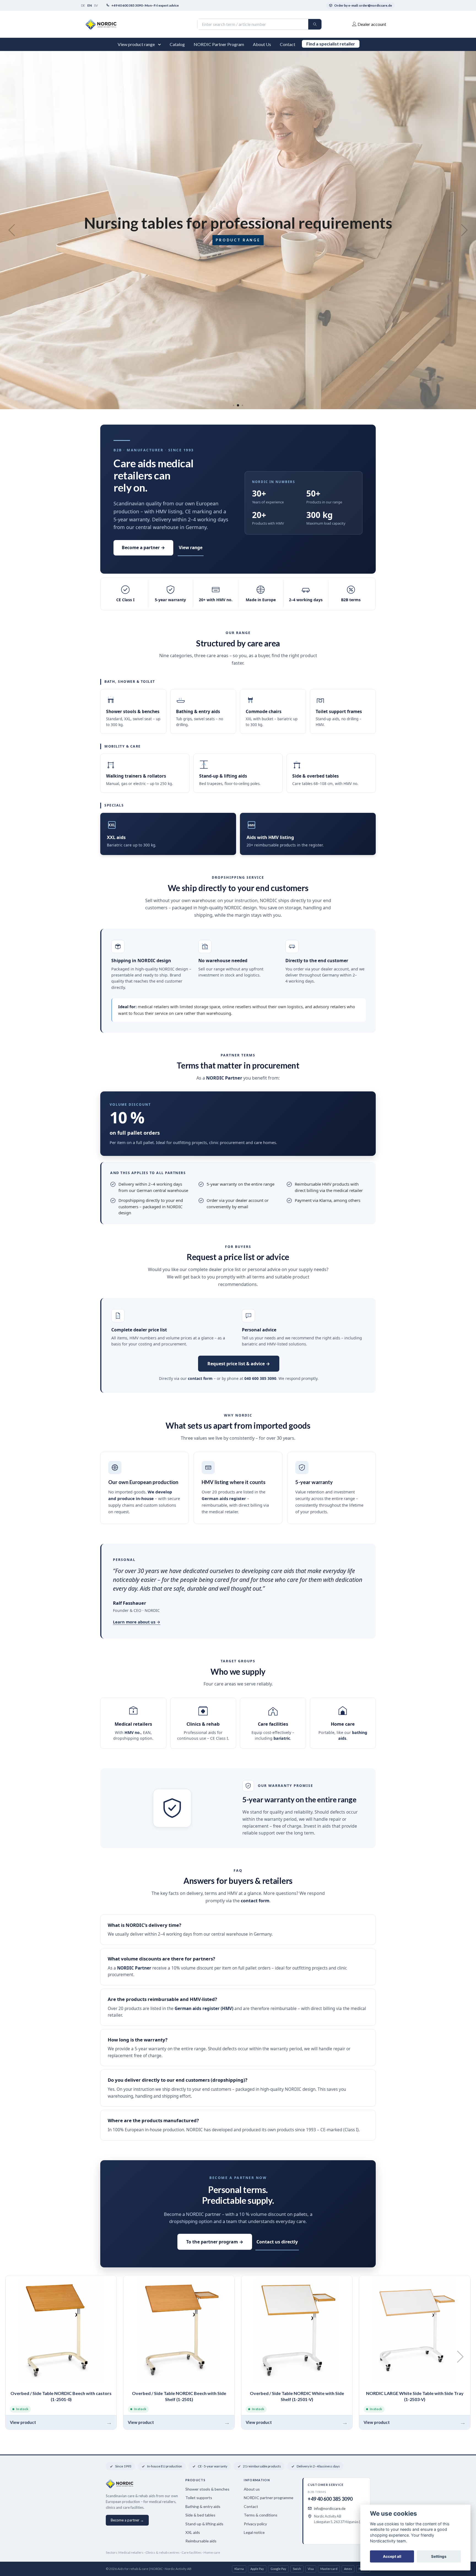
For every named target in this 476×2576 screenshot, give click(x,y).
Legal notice (254, 2532)
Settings (439, 2556)
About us (252, 2489)
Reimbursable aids (201, 2541)
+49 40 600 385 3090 (330, 2499)
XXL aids (193, 2532)
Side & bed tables (200, 2515)
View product (23, 2422)
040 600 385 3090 (260, 1378)
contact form (200, 1378)
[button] (161, 44)
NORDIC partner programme (269, 2498)
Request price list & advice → (239, 1364)
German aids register (224, 1498)
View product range (136, 44)
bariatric (282, 1738)
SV (96, 5)
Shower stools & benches (207, 2489)
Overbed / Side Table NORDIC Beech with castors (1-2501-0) (61, 2396)
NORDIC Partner (224, 1078)
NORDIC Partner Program (219, 44)
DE (83, 5)
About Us (262, 44)
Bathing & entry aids (203, 2506)
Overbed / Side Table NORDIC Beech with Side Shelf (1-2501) (179, 2396)
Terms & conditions (261, 2515)
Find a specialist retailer (331, 44)
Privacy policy (255, 2524)
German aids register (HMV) (204, 2009)
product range (381, 240)
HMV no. (133, 1732)
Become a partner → (143, 547)
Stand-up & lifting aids (204, 2524)
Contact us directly (277, 2242)
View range (191, 547)
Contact (288, 44)
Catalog (177, 44)
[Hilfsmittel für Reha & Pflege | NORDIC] (162, 24)
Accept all (392, 2556)
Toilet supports (199, 2498)
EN (90, 5)
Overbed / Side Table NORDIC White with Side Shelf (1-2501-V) (297, 2396)
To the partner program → (215, 2242)
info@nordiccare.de (330, 2508)
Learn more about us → (137, 1622)
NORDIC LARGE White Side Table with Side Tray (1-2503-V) (415, 2396)
